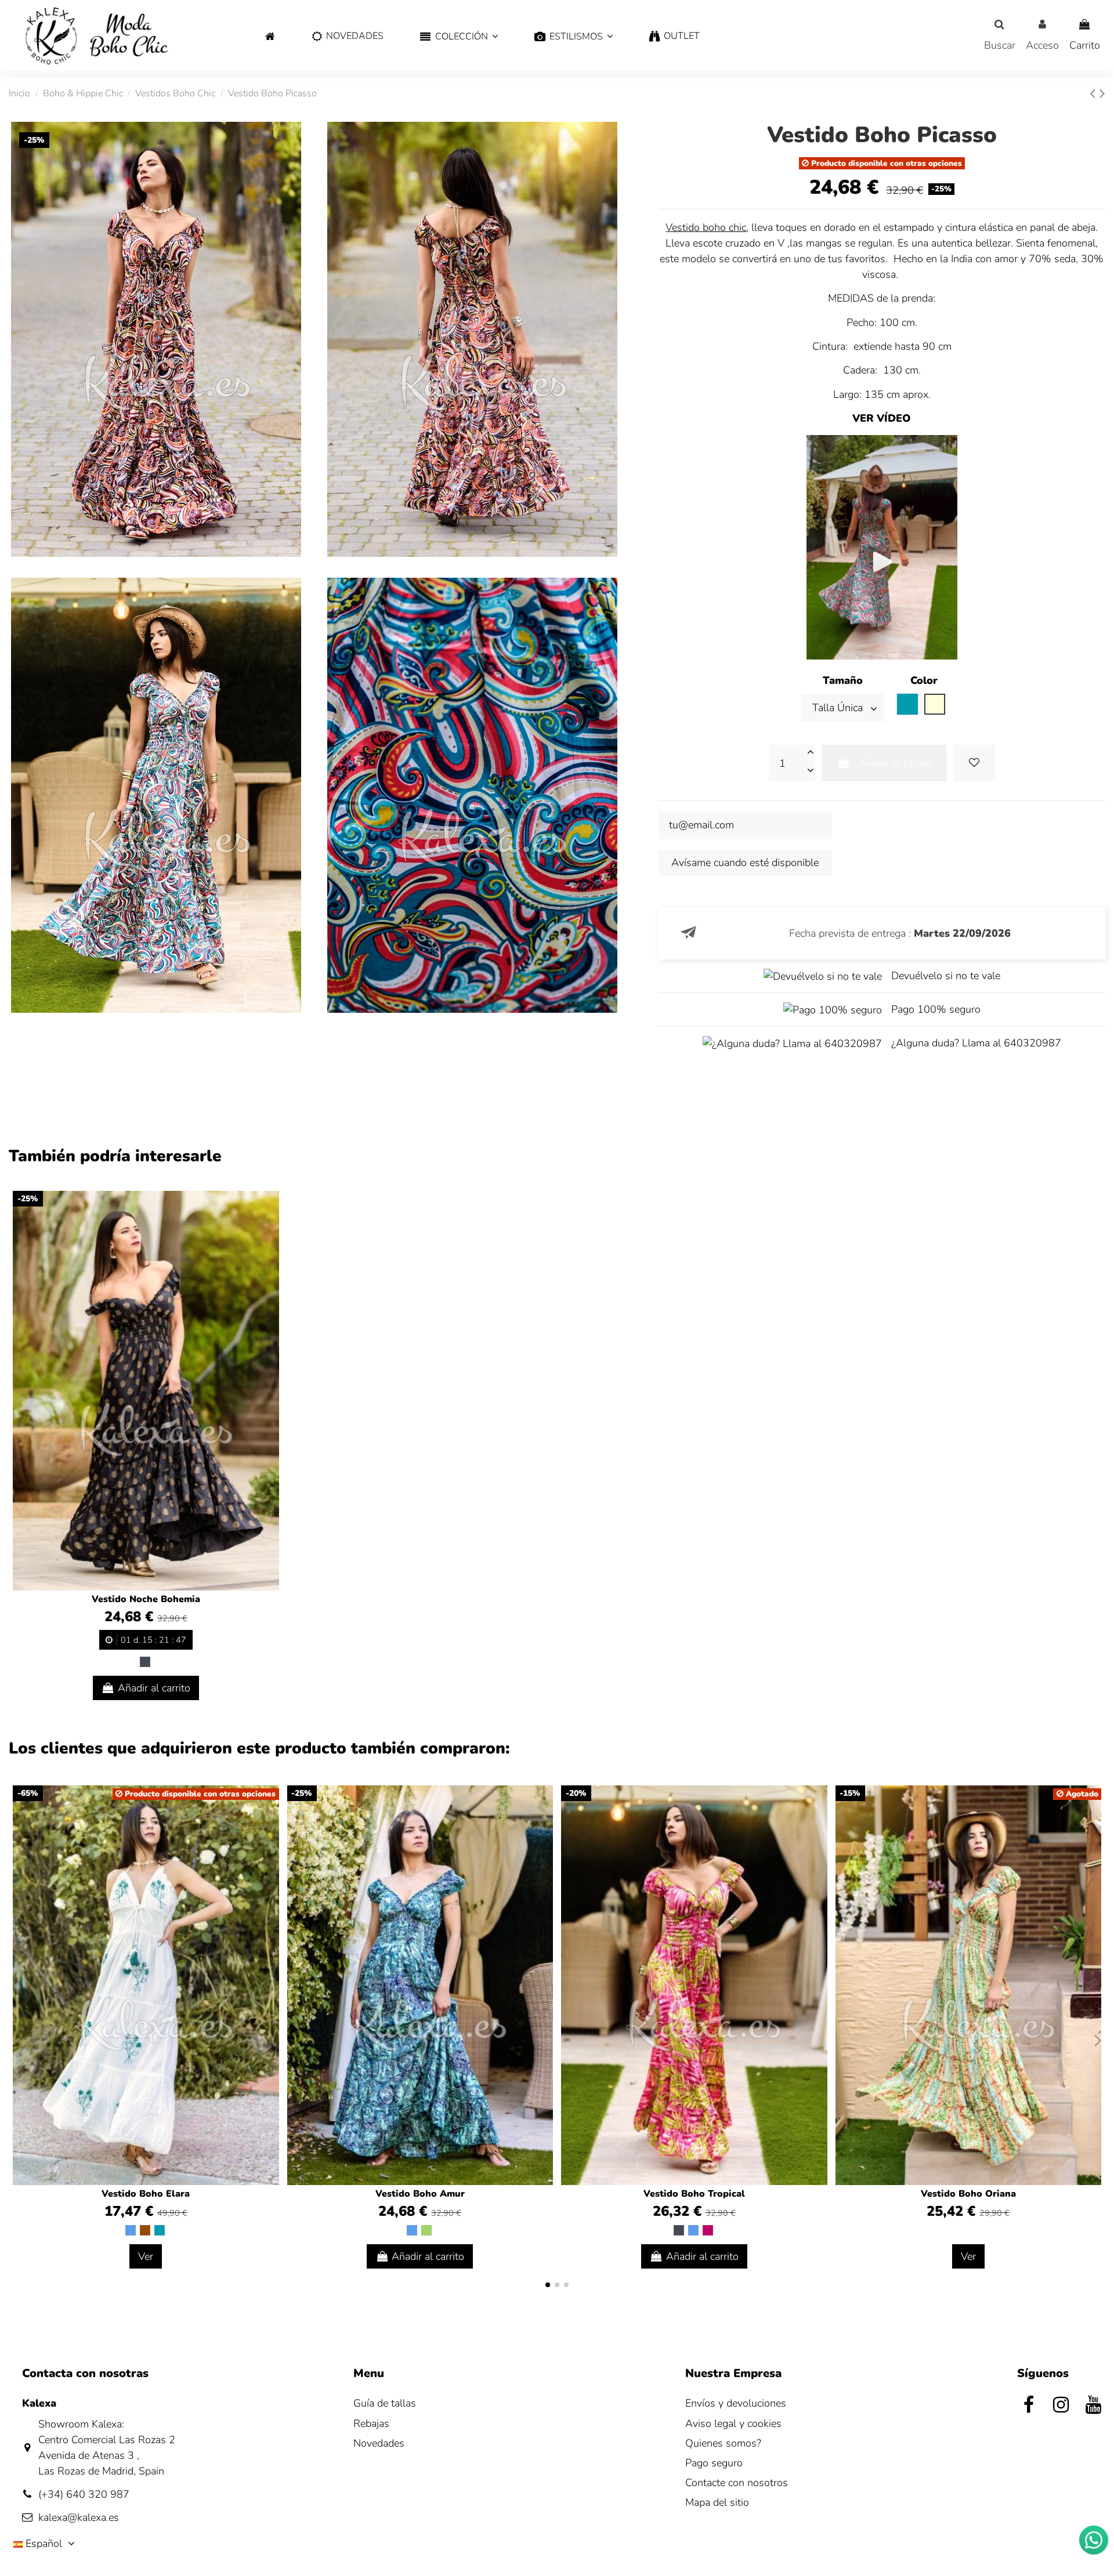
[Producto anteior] (1095, 94)
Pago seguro (714, 2463)
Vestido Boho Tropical (694, 2194)
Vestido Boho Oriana (968, 2194)
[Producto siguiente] (1102, 94)
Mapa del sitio (717, 2502)
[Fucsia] (708, 2230)
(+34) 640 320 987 (84, 2494)
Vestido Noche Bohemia (146, 1599)
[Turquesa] (160, 2230)
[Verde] (426, 2230)
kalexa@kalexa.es (79, 2517)
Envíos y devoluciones (736, 2403)
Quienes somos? (723, 2443)
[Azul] (131, 2230)
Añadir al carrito (895, 763)
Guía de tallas (385, 2403)
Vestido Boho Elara (146, 2194)
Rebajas (371, 2423)
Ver (146, 2256)
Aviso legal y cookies (733, 2423)
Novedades (379, 2443)
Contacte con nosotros (737, 2483)
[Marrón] (145, 2230)
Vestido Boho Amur (420, 2194)
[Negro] (145, 1662)
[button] (459, 37)
